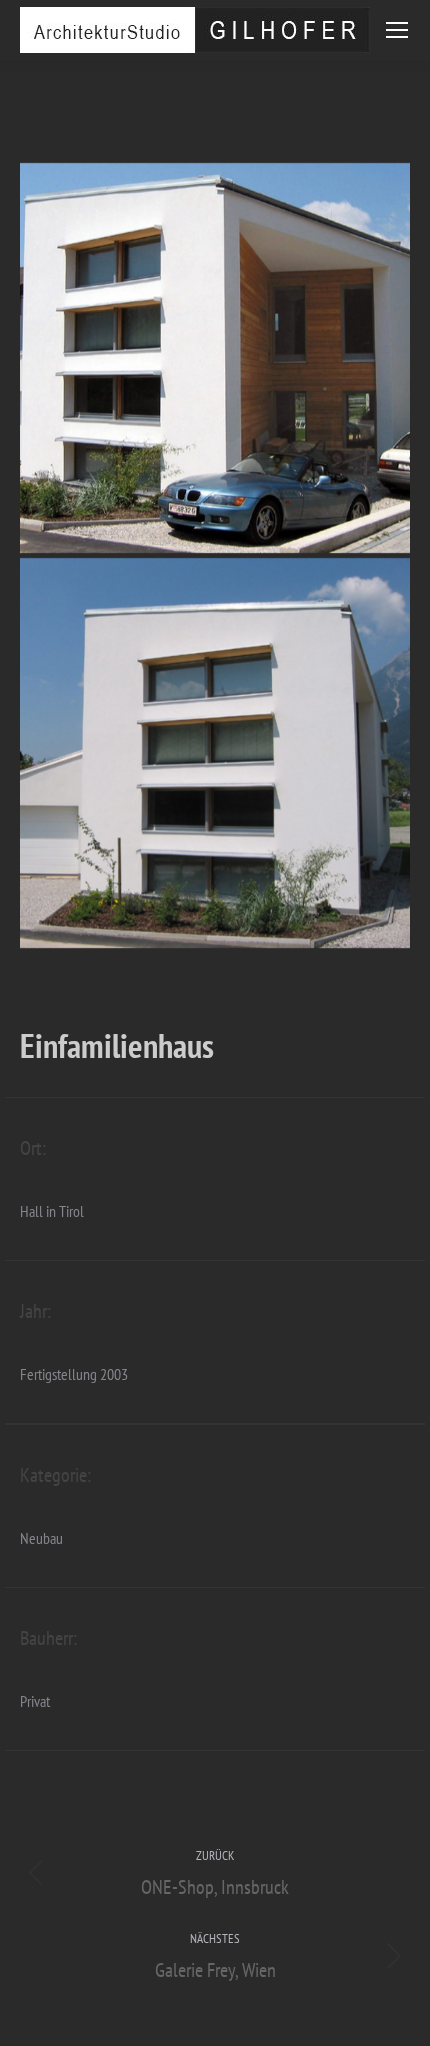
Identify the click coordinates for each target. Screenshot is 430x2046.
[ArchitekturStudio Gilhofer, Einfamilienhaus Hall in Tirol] (215, 358)
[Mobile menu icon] (397, 30)
